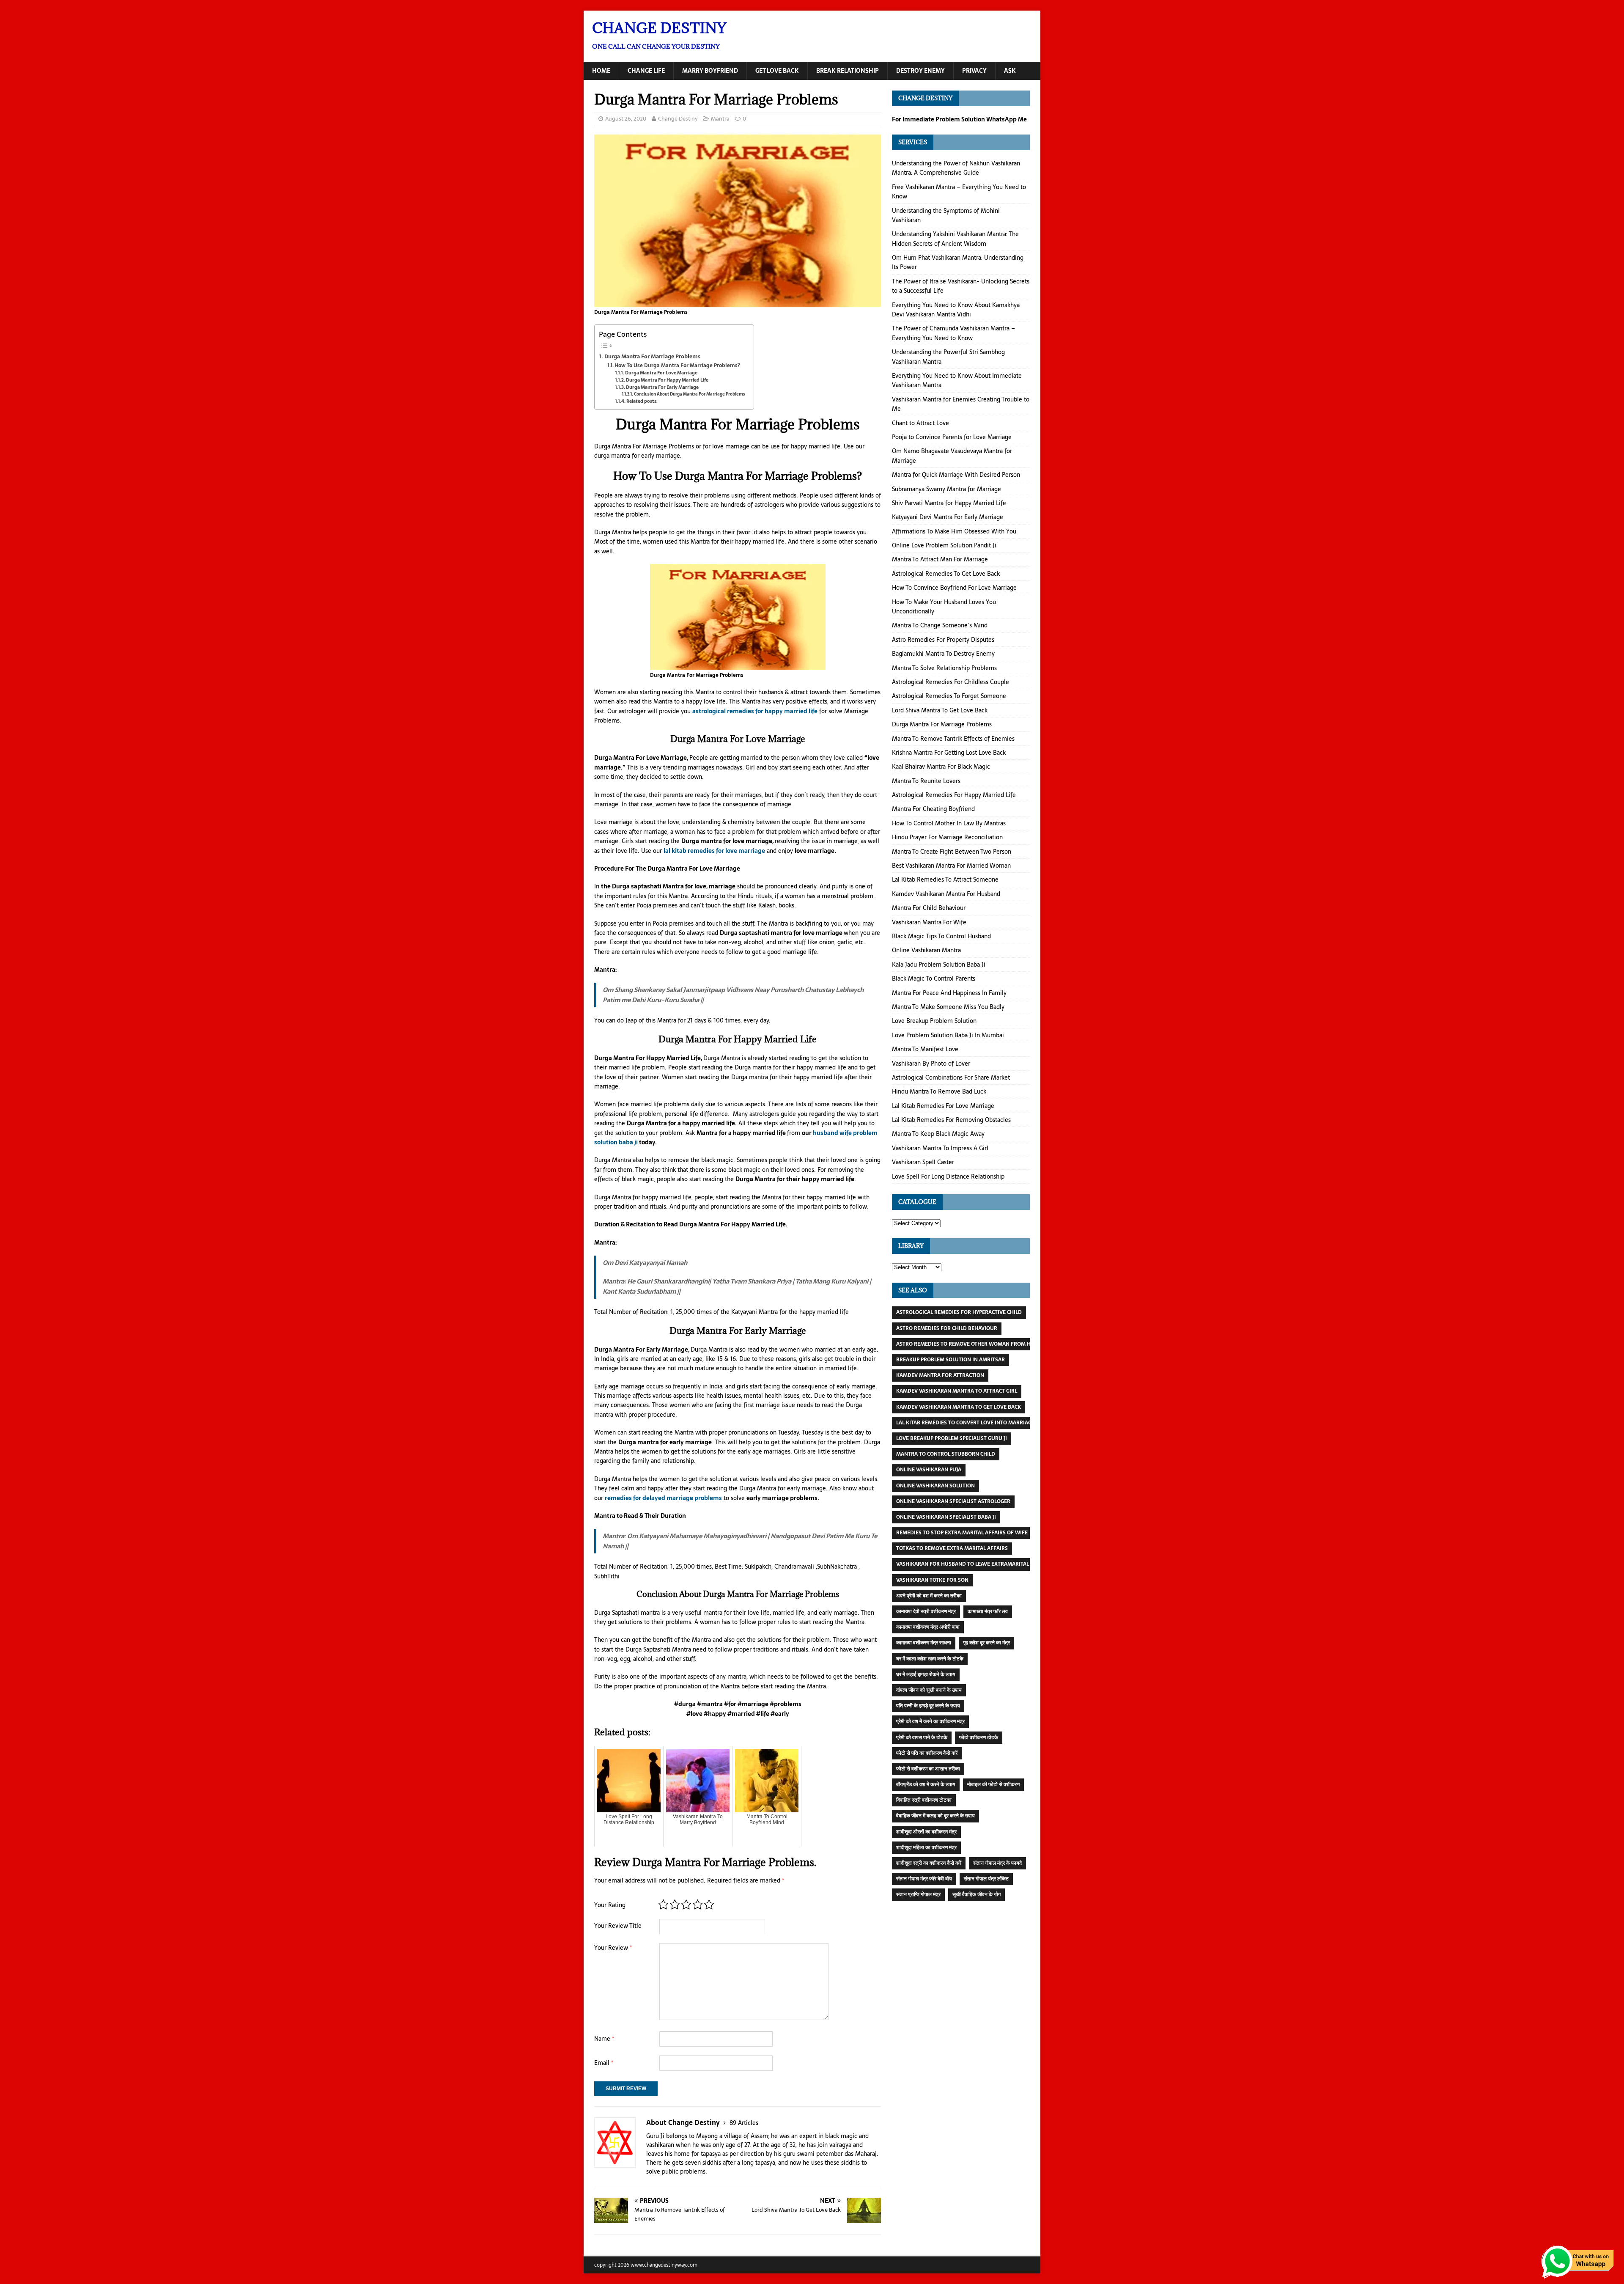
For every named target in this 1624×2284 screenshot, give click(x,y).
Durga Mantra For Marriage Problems (652, 356)
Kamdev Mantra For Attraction (940, 1375)
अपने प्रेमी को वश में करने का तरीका (929, 1596)
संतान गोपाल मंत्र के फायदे (997, 1863)
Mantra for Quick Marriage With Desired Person (956, 475)
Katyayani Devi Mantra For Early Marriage (948, 517)
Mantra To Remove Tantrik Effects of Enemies (953, 739)
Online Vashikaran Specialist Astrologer (953, 1501)
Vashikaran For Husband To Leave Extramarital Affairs (974, 1564)
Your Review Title (618, 1926)
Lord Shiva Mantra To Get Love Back (940, 710)
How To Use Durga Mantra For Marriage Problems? (677, 365)
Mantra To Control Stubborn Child (946, 1454)
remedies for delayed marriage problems (663, 1498)
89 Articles (744, 2123)
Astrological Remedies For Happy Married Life (954, 795)
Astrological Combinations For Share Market (951, 1077)
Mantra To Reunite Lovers (926, 781)
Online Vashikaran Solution (935, 1486)
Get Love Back (777, 71)
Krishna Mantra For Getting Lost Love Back (949, 753)
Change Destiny (678, 119)
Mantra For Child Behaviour (929, 908)
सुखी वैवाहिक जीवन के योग (977, 1894)
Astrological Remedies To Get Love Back (946, 574)
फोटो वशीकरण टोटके (979, 1737)
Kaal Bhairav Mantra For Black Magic (941, 767)
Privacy (974, 71)
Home (601, 71)
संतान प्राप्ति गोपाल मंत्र (918, 1894)
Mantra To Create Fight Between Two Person (952, 852)
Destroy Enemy (920, 71)
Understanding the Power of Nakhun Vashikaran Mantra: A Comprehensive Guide (956, 168)
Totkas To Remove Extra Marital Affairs (952, 1548)
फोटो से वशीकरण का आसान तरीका (928, 1769)
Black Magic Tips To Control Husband (941, 936)
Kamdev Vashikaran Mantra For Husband (946, 894)
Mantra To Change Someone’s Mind (940, 625)
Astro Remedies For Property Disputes (943, 640)
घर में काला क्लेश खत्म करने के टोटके (930, 1659)
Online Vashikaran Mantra (926, 950)
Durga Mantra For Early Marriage (662, 387)
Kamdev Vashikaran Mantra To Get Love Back (959, 1407)
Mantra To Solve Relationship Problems (944, 668)
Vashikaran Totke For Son (932, 1580)
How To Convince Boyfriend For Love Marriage (954, 588)
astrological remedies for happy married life (755, 711)
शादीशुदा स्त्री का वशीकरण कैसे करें (929, 1863)
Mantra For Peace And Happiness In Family (949, 993)
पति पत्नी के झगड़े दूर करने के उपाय (928, 1706)
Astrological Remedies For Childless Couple (951, 682)
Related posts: (642, 401)
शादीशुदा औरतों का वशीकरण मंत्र (926, 1832)
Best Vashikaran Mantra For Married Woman (951, 866)
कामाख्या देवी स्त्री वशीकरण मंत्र (926, 1611)
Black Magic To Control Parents (934, 978)
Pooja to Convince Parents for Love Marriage (952, 437)
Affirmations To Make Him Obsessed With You (954, 531)
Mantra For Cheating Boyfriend (933, 809)
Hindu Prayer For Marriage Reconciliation (947, 837)
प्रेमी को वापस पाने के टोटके (922, 1737)
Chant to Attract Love (920, 423)
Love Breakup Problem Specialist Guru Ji (952, 1438)
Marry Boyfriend (710, 71)
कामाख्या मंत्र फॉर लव (988, 1611)
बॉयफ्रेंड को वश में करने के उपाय (926, 1784)
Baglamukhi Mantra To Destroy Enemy (943, 654)
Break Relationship (848, 71)
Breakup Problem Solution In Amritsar (951, 1360)
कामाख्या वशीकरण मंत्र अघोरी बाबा (928, 1627)
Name (604, 2039)
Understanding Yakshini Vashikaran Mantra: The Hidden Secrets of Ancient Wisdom (955, 239)
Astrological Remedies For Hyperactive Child (959, 1312)
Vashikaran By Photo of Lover (931, 1064)
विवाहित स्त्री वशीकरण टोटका (924, 1800)
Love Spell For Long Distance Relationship (948, 1176)
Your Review (613, 1948)
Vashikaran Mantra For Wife (929, 922)
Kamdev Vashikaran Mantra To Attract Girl (957, 1391)
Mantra (720, 119)
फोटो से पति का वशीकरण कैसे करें (927, 1753)
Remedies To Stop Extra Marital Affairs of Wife (962, 1533)
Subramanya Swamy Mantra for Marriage (946, 489)
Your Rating (610, 1905)
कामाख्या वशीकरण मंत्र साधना (924, 1643)
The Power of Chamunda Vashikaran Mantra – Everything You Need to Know (953, 333)
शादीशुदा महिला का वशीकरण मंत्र (926, 1847)
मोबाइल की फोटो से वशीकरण (993, 1784)
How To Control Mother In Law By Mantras (949, 823)
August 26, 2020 (626, 119)
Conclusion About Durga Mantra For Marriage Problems (690, 394)
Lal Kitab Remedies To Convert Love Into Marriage (965, 1423)
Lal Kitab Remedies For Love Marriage (943, 1106)
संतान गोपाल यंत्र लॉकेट (986, 1879)
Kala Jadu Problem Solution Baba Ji (939, 965)
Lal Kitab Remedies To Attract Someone (945, 880)
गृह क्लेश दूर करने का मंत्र (986, 1643)
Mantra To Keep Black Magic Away (938, 1134)
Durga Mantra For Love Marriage (661, 373)
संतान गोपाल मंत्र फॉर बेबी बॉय (924, 1879)
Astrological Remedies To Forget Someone (949, 696)
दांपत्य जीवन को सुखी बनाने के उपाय (929, 1690)
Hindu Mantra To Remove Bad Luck (939, 1091)
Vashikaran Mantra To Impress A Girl (940, 1148)
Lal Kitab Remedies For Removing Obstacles (951, 1120)
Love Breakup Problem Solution (934, 1021)
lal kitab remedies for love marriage (714, 851)
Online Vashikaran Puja (929, 1470)
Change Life (646, 71)
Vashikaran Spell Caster (923, 1162)
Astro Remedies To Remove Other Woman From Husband (974, 1344)
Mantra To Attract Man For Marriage (940, 559)
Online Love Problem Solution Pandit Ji (944, 545)
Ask (1010, 71)
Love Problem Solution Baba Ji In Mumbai (948, 1035)
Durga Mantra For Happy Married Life (667, 380)
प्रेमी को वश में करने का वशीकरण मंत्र (930, 1721)
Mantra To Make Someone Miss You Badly (948, 1007)
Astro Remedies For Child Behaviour (947, 1328)
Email (604, 2063)
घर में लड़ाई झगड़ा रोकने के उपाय (926, 1674)
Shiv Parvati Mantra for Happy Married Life (949, 503)
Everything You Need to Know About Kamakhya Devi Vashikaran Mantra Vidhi (956, 310)
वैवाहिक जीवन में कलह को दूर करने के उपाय (935, 1816)
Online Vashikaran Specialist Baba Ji (946, 1517)
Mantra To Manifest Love (925, 1049)
